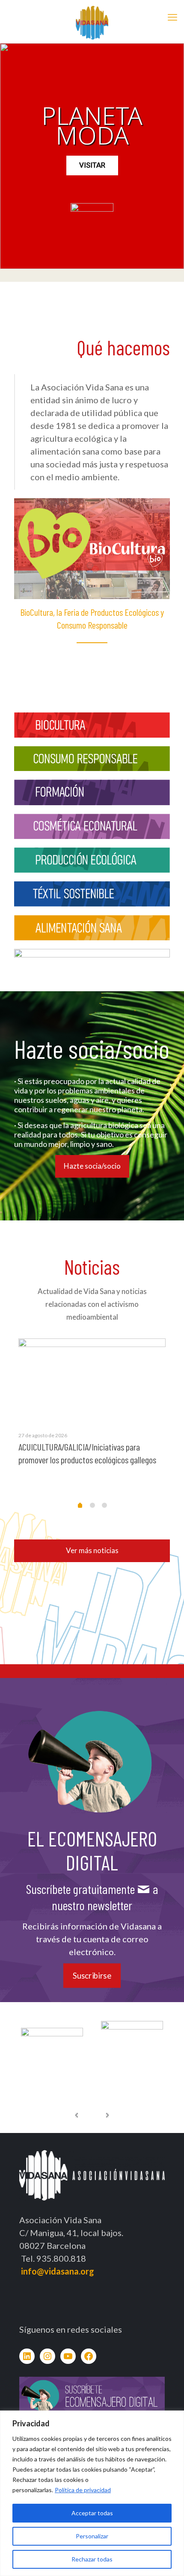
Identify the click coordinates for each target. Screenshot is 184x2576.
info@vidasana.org (58, 2271)
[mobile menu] (172, 17)
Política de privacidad (83, 2490)
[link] (92, 725)
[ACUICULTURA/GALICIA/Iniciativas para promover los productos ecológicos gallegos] (92, 1380)
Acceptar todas (92, 2513)
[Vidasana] (92, 21)
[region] (92, 2493)
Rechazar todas (92, 2559)
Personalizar (92, 2536)
